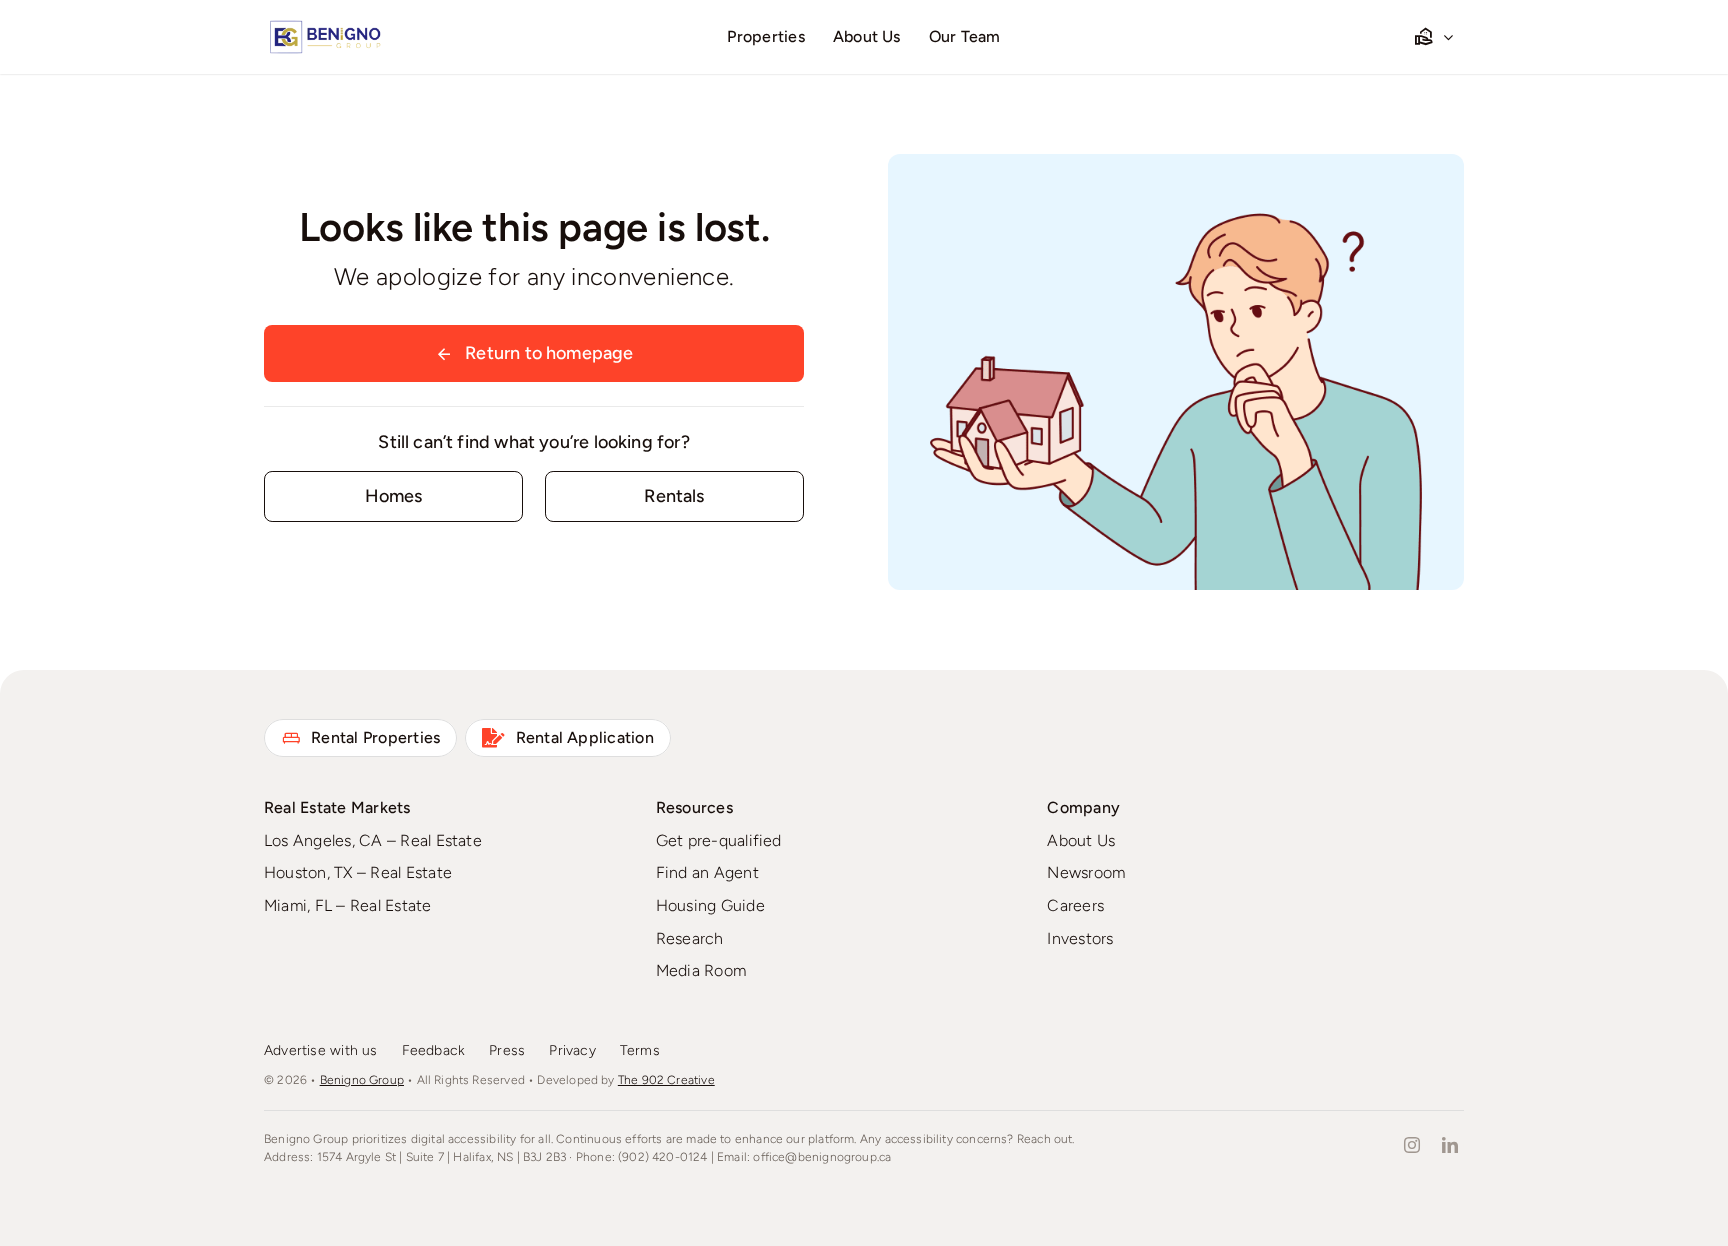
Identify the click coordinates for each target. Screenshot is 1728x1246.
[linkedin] (1450, 1145)
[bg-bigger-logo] (324, 27)
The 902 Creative (666, 1080)
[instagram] (1412, 1145)
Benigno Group (362, 1080)
